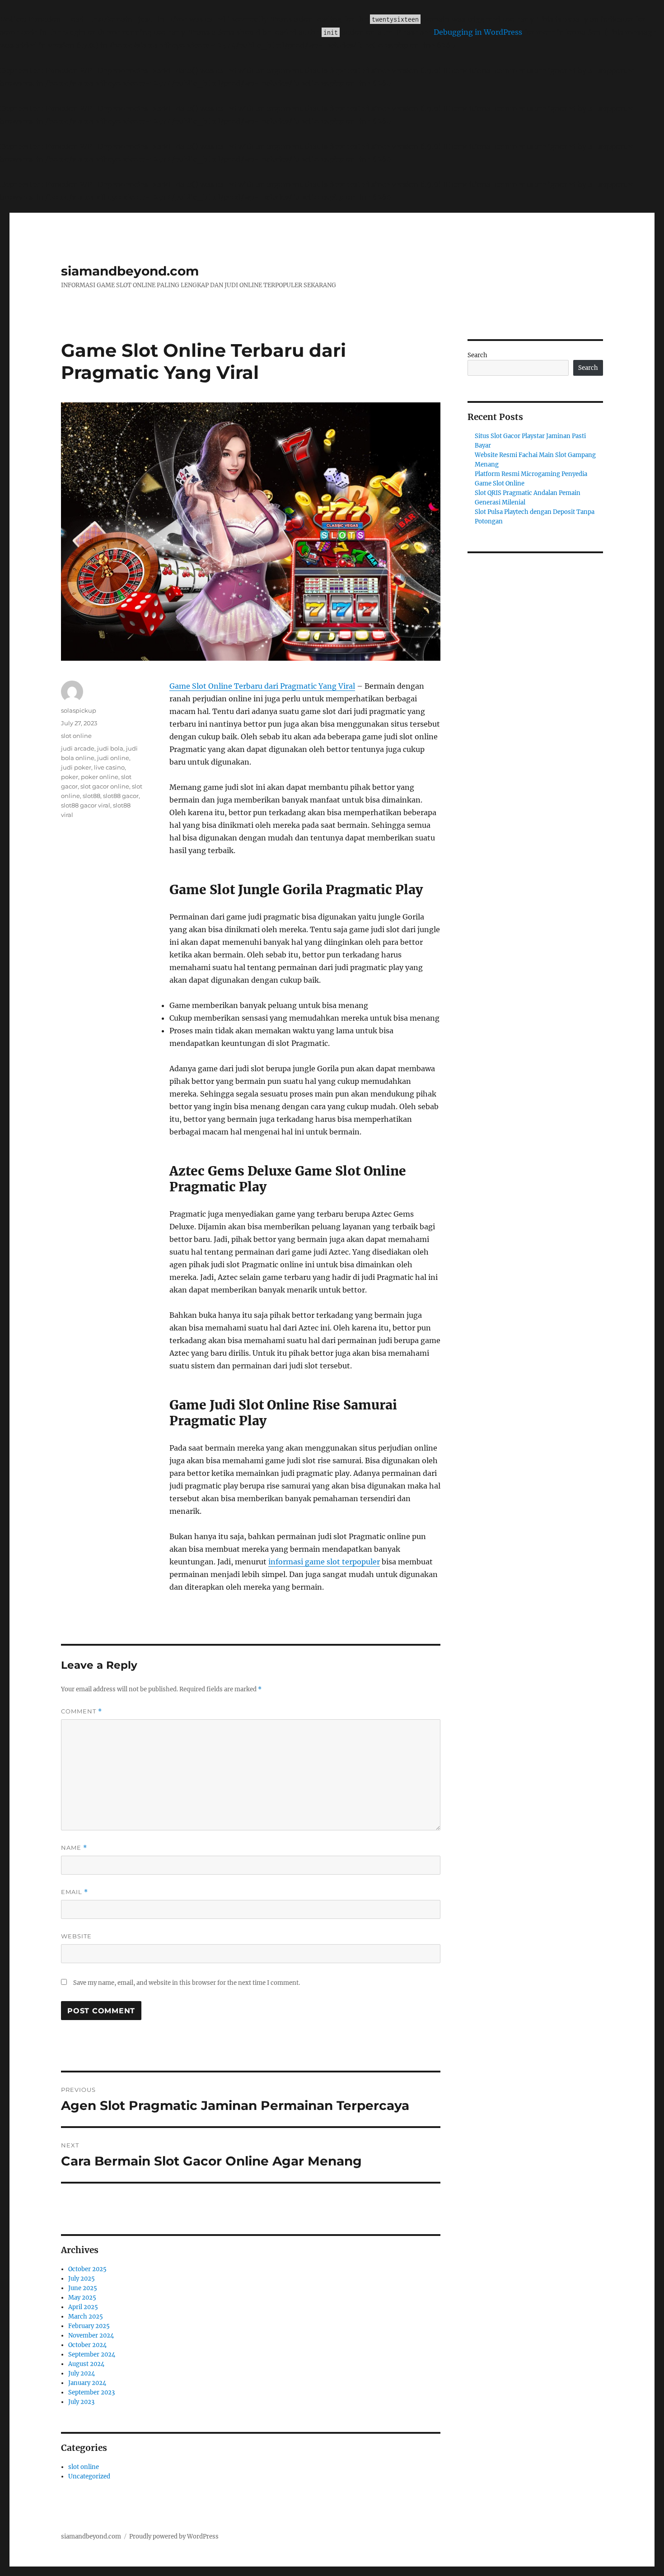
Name (74, 1848)
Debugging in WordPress (478, 32)
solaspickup (79, 710)
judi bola (110, 748)
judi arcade (78, 748)
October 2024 (87, 2345)
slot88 (91, 796)
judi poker (76, 767)
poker (70, 777)
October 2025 (87, 2269)
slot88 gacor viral (86, 805)
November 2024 (91, 2336)
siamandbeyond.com (130, 271)
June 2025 (83, 2288)
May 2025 (82, 2298)
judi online (113, 758)
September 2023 (91, 2392)
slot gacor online (105, 786)
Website (76, 1936)
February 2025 (89, 2326)
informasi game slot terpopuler (324, 1562)
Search (477, 355)
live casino (109, 767)
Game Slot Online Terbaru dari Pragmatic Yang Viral (262, 686)
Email (75, 1892)
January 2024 (87, 2383)
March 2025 (86, 2317)
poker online (100, 777)
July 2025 (82, 2279)
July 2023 (81, 2402)
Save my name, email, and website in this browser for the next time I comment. (187, 1983)
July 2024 (82, 2373)
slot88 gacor (121, 796)
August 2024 (86, 2364)
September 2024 (92, 2354)
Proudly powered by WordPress (174, 2536)
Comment (82, 1711)
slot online (76, 736)
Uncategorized (89, 2476)
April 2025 (83, 2307)
